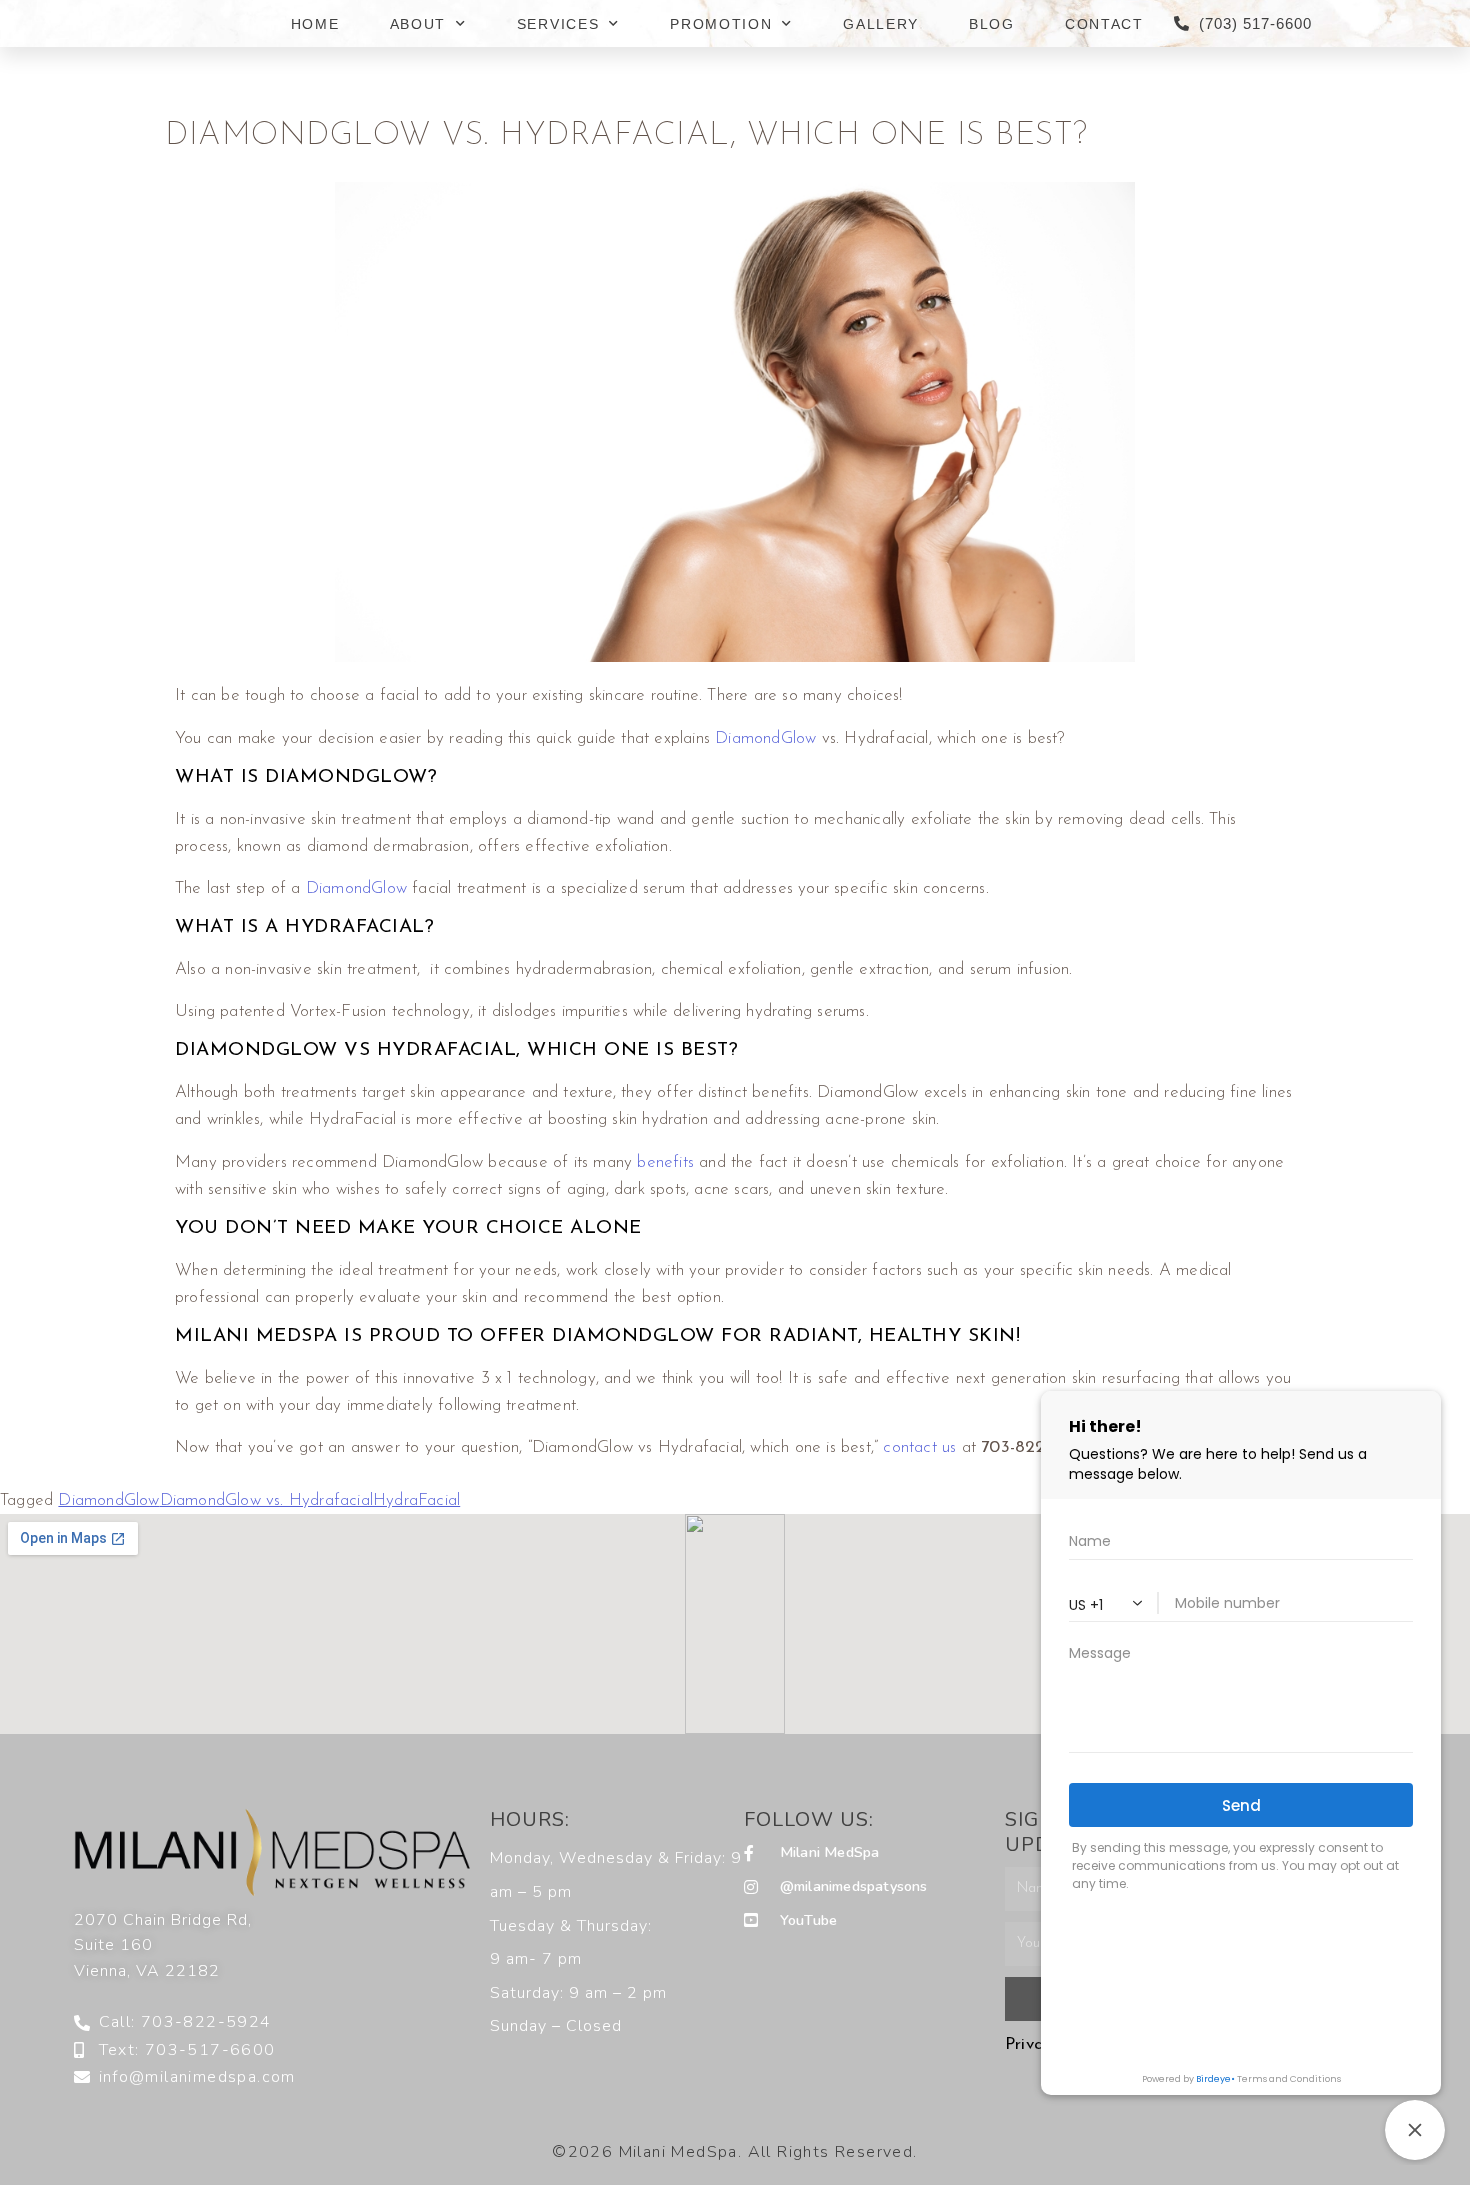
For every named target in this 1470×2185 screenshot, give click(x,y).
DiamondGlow (765, 738)
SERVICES (558, 24)
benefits (665, 1162)
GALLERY (881, 24)
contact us (919, 1447)
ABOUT (418, 24)
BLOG (992, 24)
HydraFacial (416, 1500)
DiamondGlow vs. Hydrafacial (266, 1500)
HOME (315, 24)
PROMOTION (721, 24)
